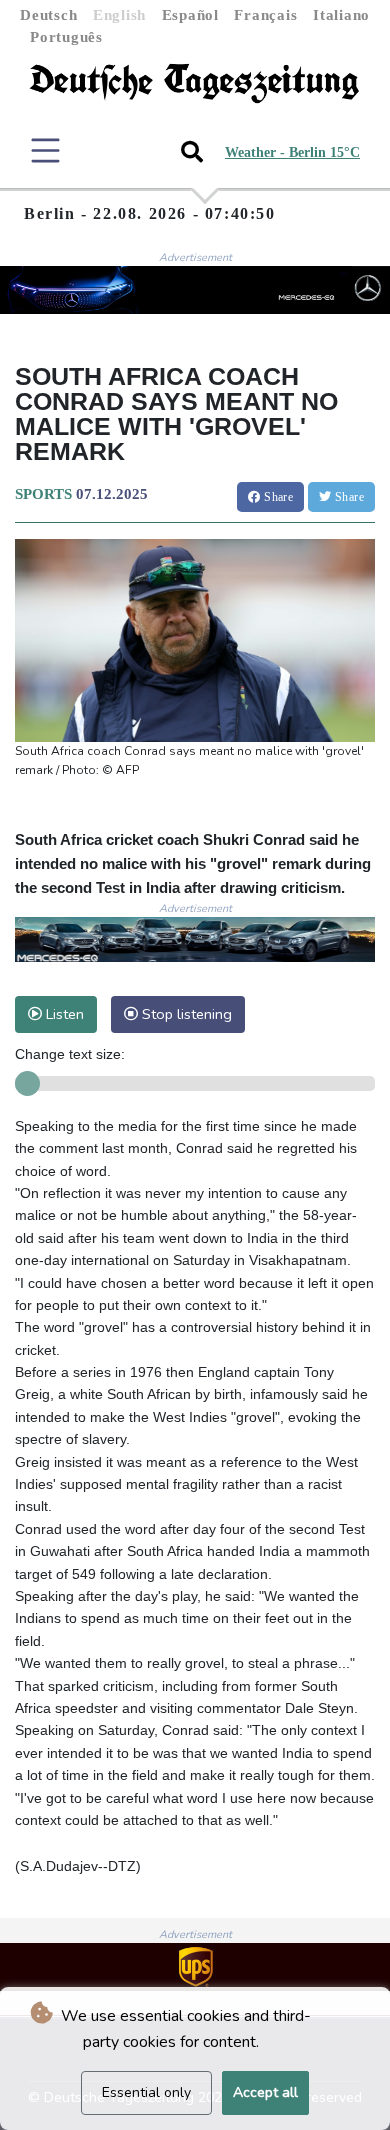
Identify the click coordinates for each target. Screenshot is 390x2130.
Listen (63, 1014)
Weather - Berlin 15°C (292, 152)
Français (265, 15)
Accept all (265, 2092)
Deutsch (48, 15)
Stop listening (185, 1014)
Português (66, 37)
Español (190, 15)
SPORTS (43, 494)
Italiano (341, 15)
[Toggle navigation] (45, 150)
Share (277, 497)
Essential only (146, 2092)
